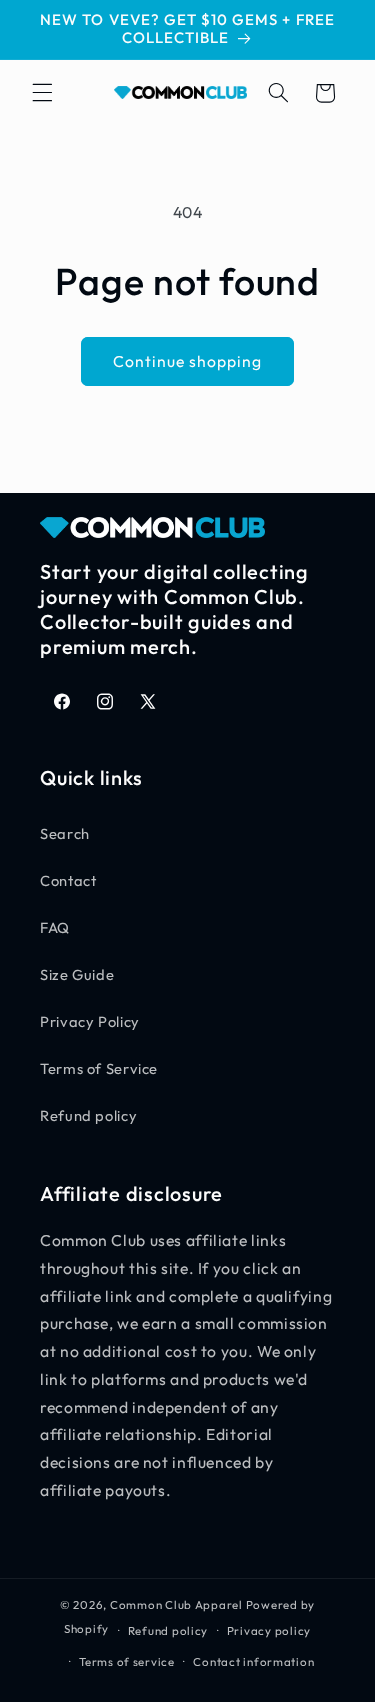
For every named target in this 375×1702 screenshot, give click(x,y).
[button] (42, 93)
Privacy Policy (90, 1021)
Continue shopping (188, 361)
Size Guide (77, 974)
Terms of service (127, 1661)
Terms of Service (99, 1068)
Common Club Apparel (176, 1604)
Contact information (253, 1661)
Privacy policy (269, 1630)
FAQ (55, 927)
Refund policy (88, 1115)
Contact (68, 880)
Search (65, 833)
